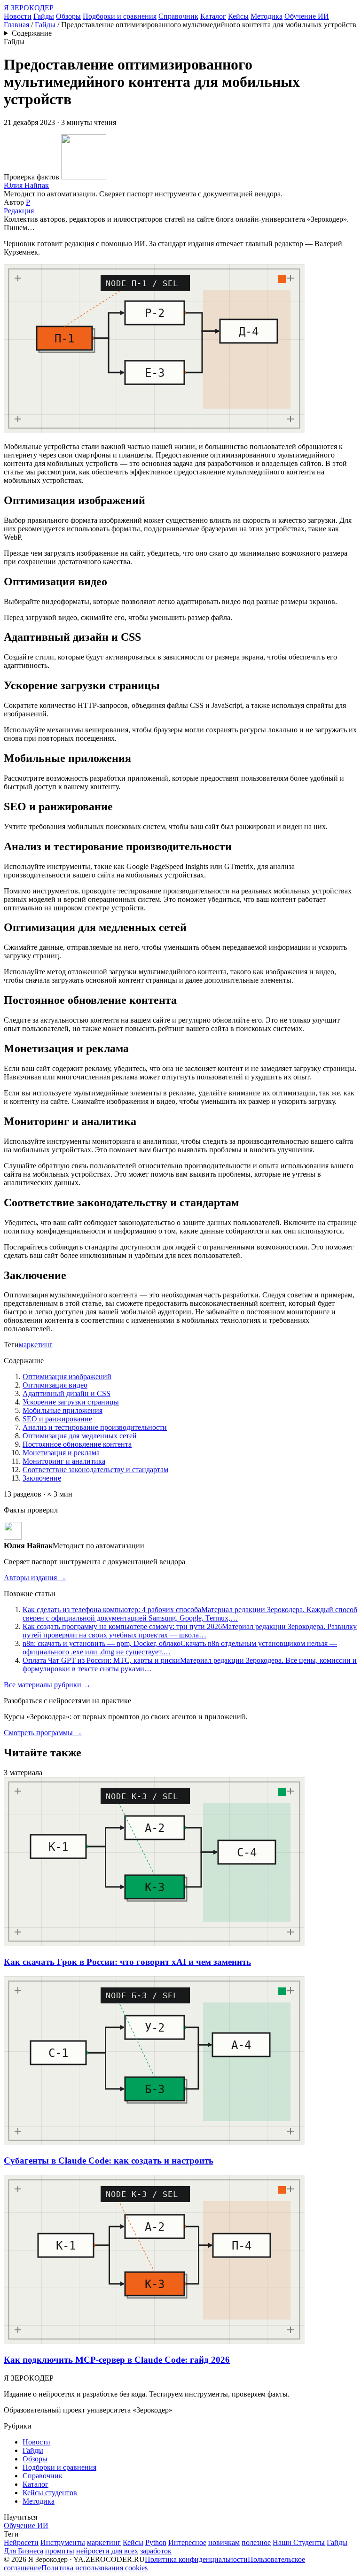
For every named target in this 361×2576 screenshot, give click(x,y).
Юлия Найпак (26, 185)
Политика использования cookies (94, 2568)
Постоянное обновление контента (77, 1444)
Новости (18, 16)
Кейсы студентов (50, 2493)
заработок (156, 2551)
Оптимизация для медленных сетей (80, 1436)
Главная (16, 25)
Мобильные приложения (63, 1410)
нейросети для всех (107, 2551)
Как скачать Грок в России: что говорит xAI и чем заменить (127, 1962)
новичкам (224, 2542)
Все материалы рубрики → (47, 1685)
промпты (60, 2551)
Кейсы (238, 16)
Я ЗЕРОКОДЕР (29, 8)
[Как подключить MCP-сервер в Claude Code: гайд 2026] (154, 2341)
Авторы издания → (35, 1578)
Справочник (178, 16)
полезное (256, 2542)
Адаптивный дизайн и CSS (67, 1393)
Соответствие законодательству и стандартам (95, 1470)
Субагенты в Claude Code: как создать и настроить (109, 2161)
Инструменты (63, 2542)
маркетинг (36, 1345)
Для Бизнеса (24, 2551)
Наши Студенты (299, 2542)
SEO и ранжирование (57, 1419)
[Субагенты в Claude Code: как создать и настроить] (154, 2143)
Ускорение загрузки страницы (71, 1402)
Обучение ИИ (307, 16)
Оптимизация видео (55, 1385)
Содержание (32, 33)
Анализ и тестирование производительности (95, 1427)
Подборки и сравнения (120, 16)
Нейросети (21, 2542)
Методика (267, 16)
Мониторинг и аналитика (64, 1461)
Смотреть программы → (43, 1733)
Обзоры (68, 16)
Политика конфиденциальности (196, 2559)
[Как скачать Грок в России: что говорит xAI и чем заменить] (154, 1944)
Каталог (213, 16)
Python (156, 2542)
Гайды (44, 16)
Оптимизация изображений (67, 1377)
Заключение (42, 1478)
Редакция (19, 211)
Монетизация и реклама (61, 1453)
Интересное (187, 2542)
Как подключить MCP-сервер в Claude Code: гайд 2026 (117, 2360)
